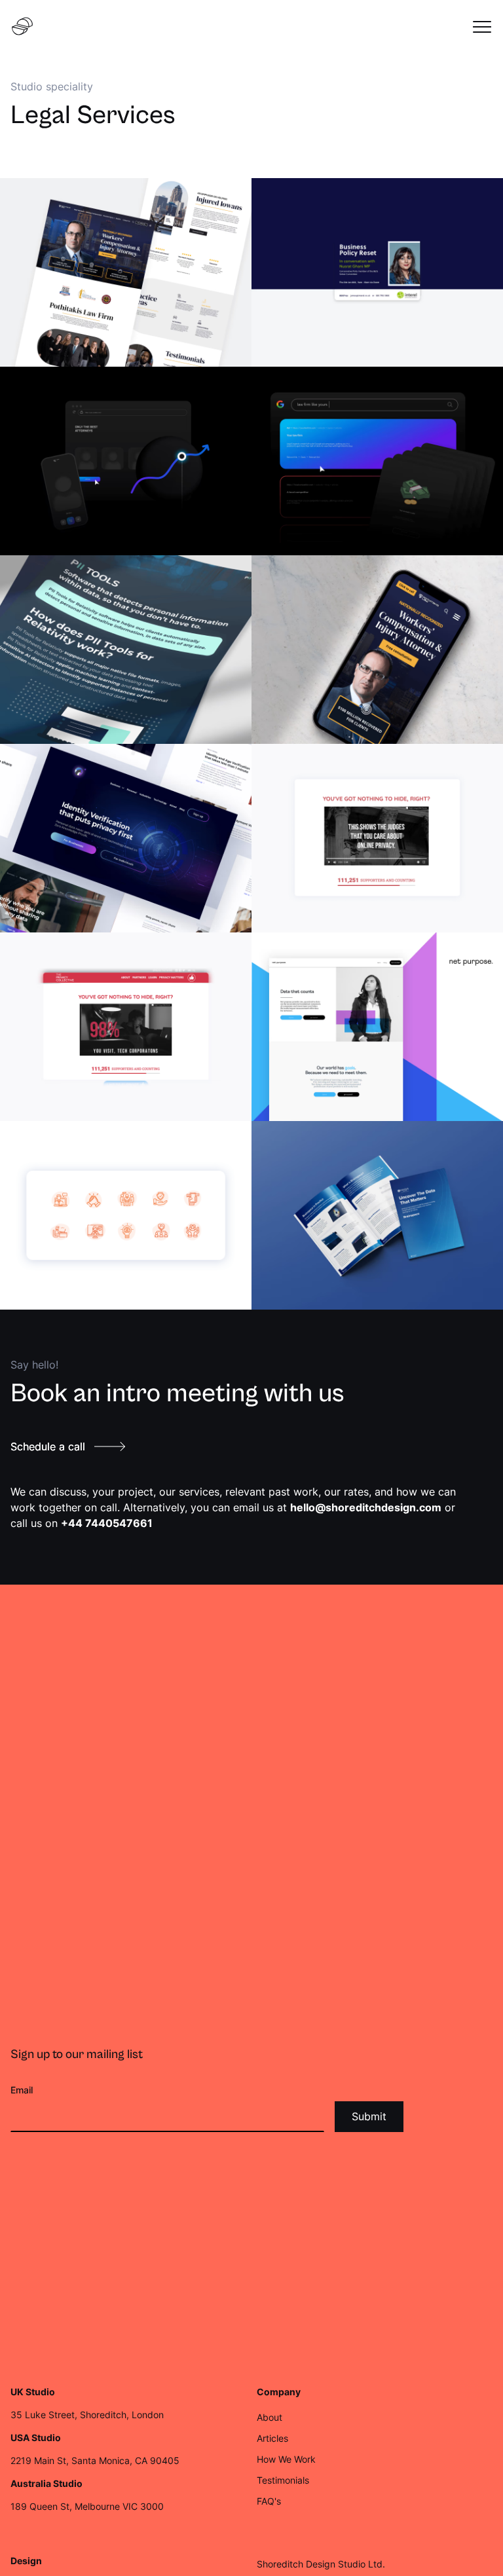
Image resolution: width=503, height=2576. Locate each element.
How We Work (286, 2459)
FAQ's (269, 2501)
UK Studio (33, 2392)
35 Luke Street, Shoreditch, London (87, 2415)
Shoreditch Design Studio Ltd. (321, 2564)
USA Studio (36, 2438)
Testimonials (283, 2480)
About (270, 2417)
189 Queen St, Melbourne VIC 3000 (87, 2506)
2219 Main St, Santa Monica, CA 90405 (95, 2460)
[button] (482, 26)
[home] (22, 26)
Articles (272, 2438)
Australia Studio (47, 2484)
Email (22, 2090)
